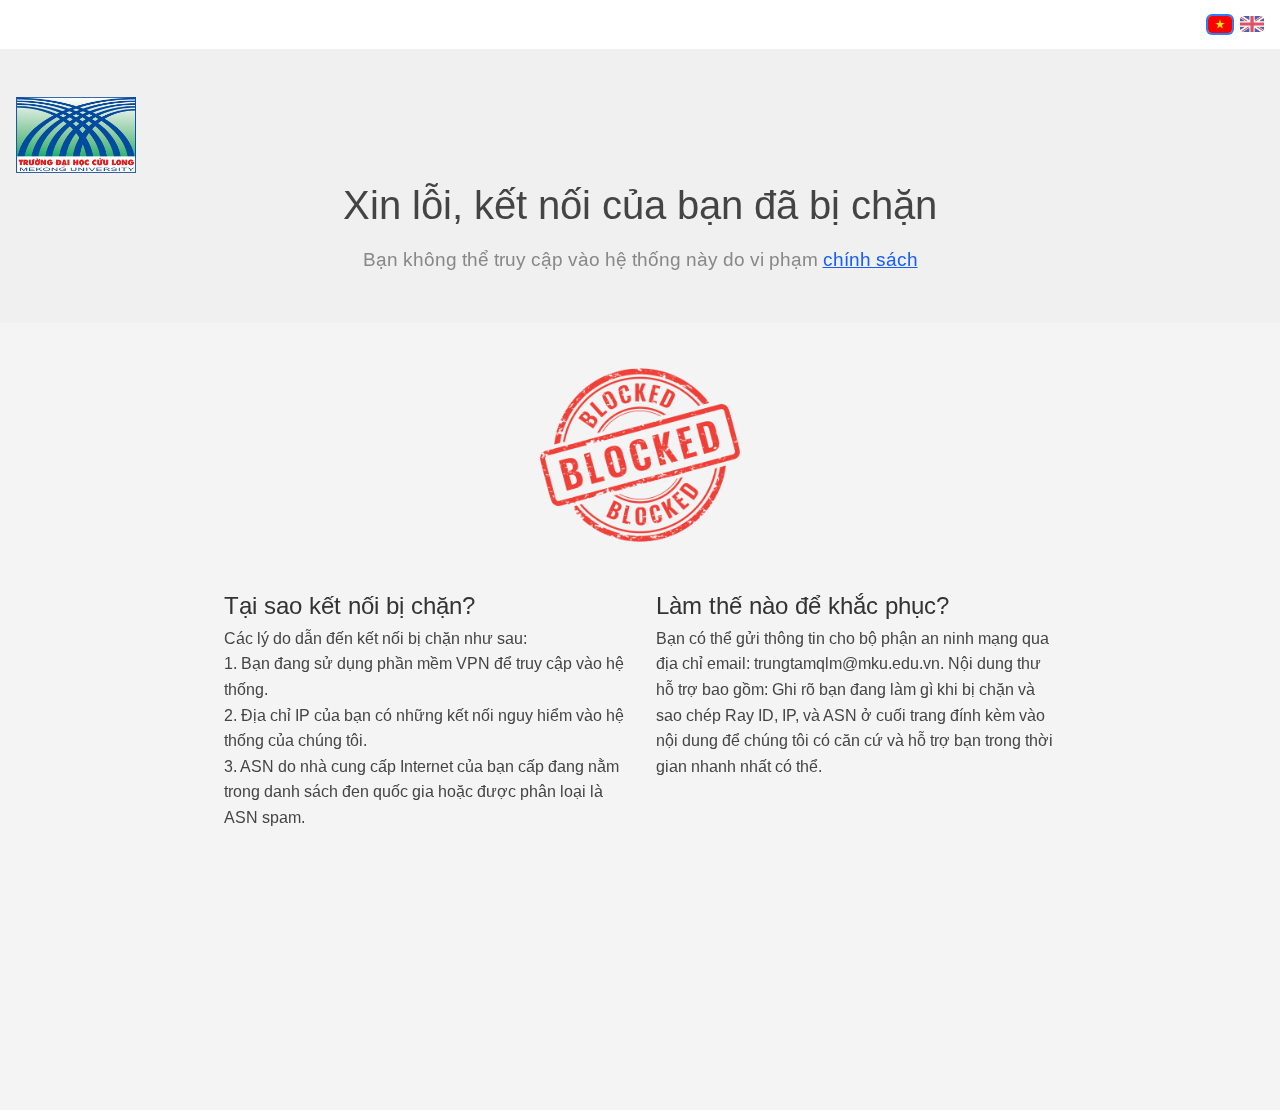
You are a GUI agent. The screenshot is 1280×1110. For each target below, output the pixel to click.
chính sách (870, 259)
